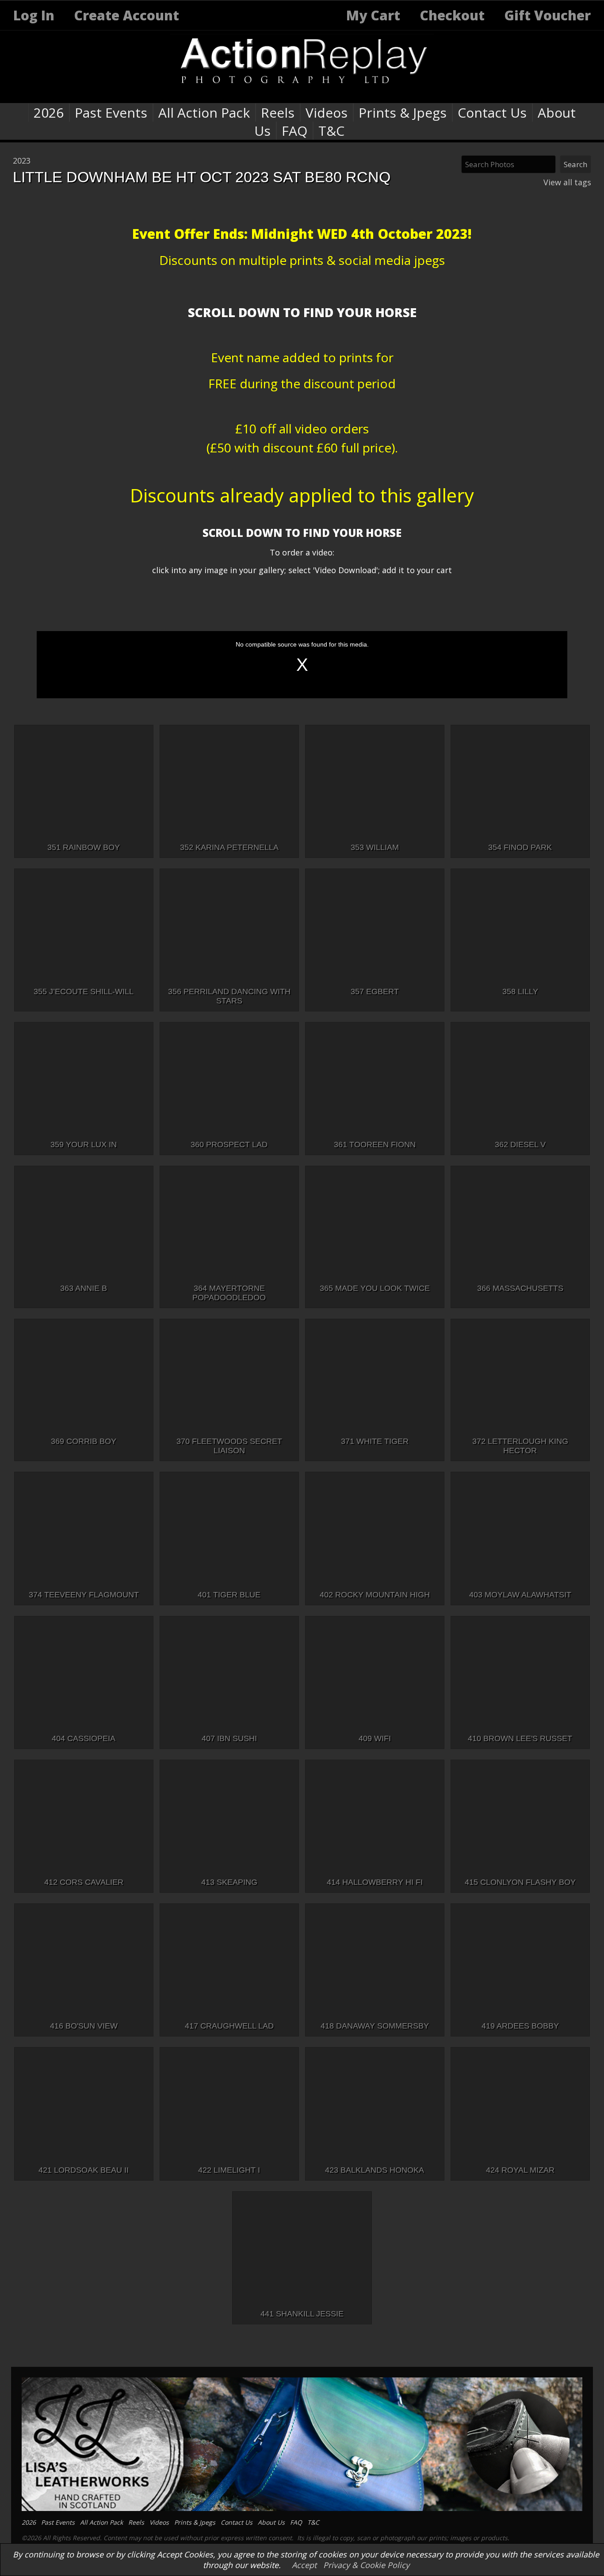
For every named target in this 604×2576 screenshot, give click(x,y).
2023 (22, 161)
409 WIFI (375, 1738)
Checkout (452, 15)
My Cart (375, 15)
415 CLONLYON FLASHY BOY (520, 1882)
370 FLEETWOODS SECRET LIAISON (229, 1446)
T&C (331, 131)
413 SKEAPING (229, 1882)
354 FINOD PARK (520, 847)
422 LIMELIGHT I (229, 2170)
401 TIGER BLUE (229, 1595)
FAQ (294, 131)
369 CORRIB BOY (84, 1441)
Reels (278, 113)
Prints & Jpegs (403, 113)
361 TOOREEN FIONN (375, 1144)
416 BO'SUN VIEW (84, 2026)
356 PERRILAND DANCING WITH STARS (229, 996)
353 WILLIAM (375, 847)
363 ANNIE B (84, 1288)
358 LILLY (520, 991)
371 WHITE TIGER (375, 1441)
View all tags (567, 182)
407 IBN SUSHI (229, 1738)
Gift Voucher (547, 15)
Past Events (111, 113)
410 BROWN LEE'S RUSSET (520, 1738)
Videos (327, 113)
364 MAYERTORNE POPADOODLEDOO (229, 1293)
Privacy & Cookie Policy (366, 2565)
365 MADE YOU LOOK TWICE (375, 1288)
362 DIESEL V (520, 1144)
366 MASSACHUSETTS (520, 1288)
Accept (304, 2565)
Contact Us (492, 113)
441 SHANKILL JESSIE (302, 2314)
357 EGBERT (375, 991)
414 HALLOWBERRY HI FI (375, 1882)
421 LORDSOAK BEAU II (84, 2170)
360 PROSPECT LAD (229, 1144)
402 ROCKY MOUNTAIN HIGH (375, 1595)
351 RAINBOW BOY (84, 847)
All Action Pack (204, 113)
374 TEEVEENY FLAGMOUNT (84, 1595)
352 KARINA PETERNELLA (229, 847)
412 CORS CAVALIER (84, 1882)
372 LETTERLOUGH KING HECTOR (520, 1446)
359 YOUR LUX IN (84, 1144)
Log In (34, 15)
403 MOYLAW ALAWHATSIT (520, 1595)
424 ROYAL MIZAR (520, 2170)
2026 (49, 113)
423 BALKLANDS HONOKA (375, 2170)
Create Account (126, 15)
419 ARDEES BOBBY (520, 2026)
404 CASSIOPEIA (84, 1738)
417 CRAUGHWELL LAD (229, 2026)
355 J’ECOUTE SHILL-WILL (84, 991)
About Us (271, 2522)
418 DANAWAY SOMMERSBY (375, 2026)
